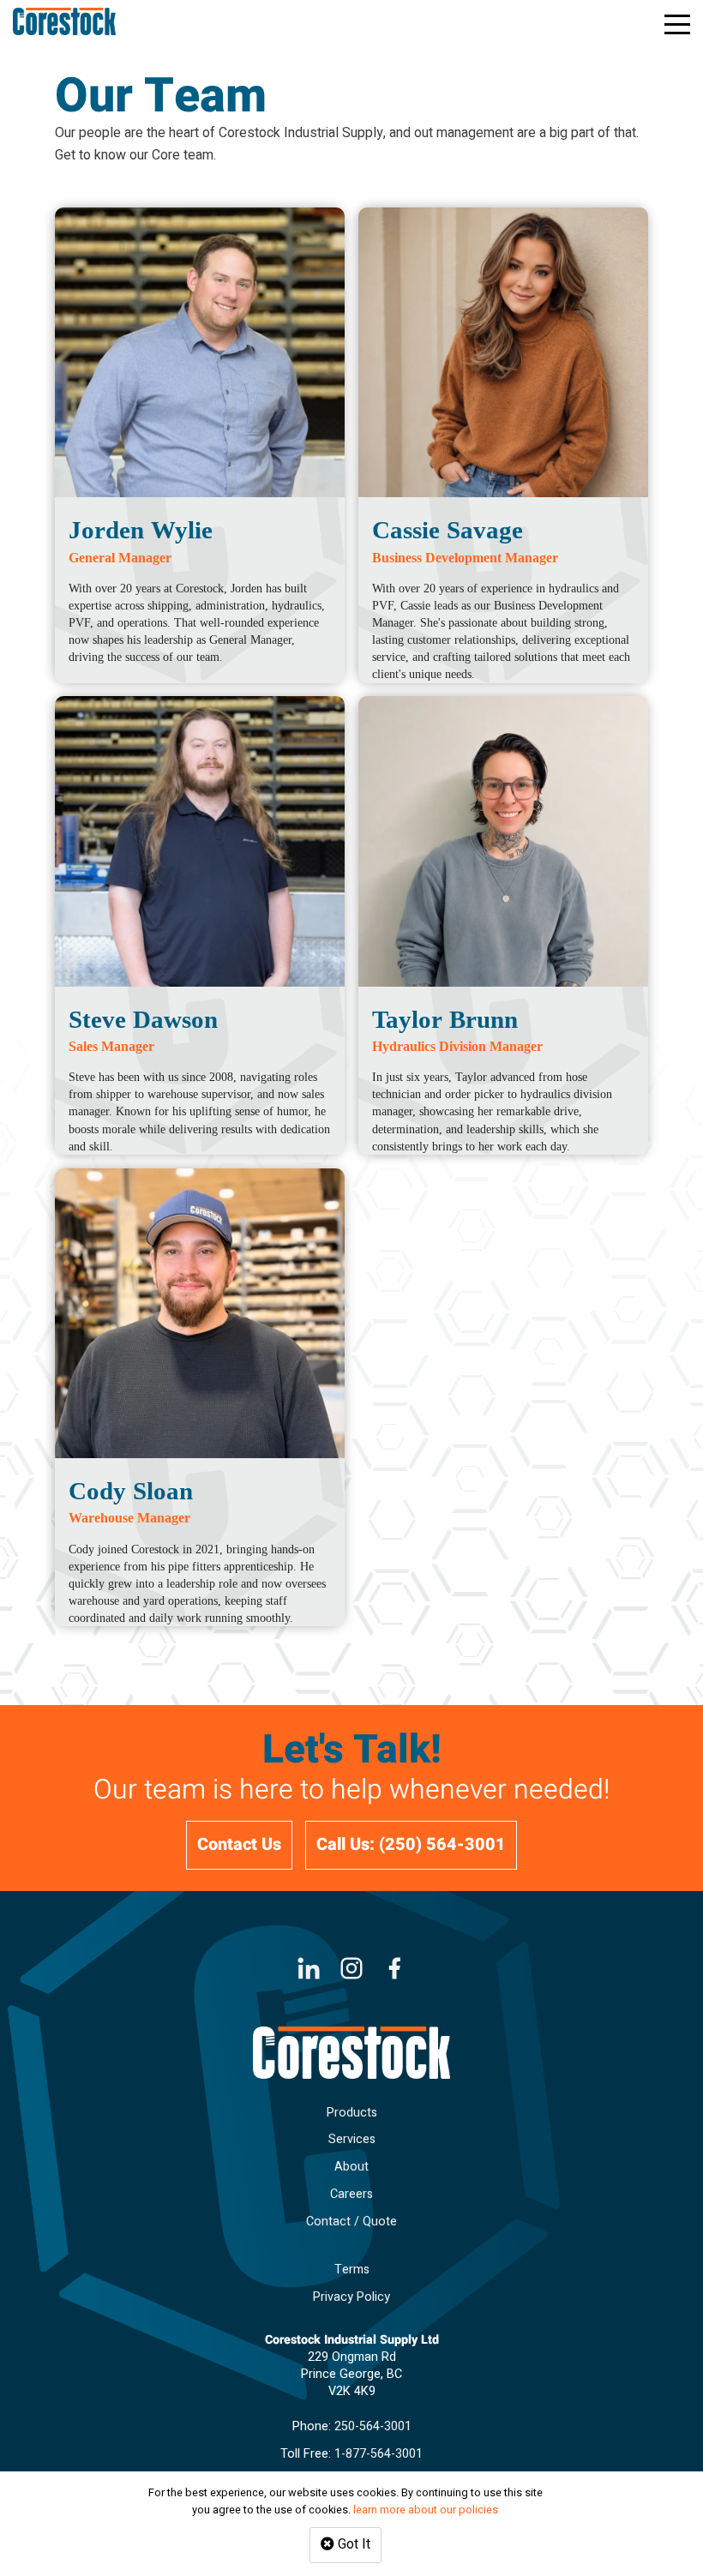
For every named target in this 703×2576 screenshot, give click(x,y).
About (351, 2167)
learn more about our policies (426, 2510)
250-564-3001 (373, 2426)
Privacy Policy (351, 2297)
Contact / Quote (351, 2222)
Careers (351, 2194)
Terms (352, 2270)
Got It (352, 2544)
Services (352, 2139)
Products (352, 2113)
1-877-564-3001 (379, 2454)
